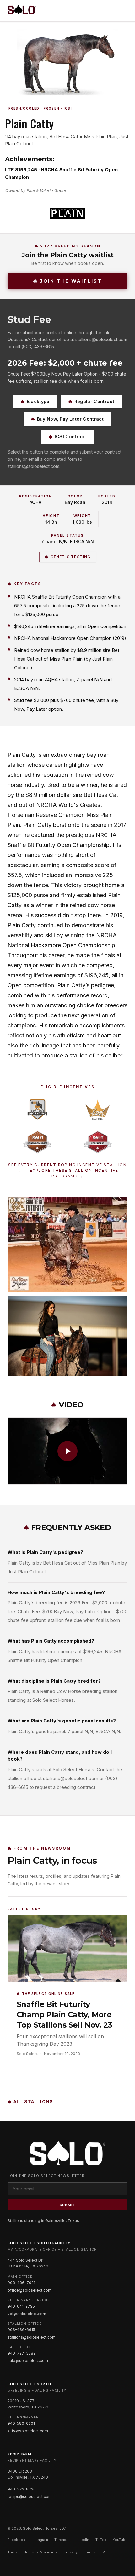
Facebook (16, 2540)
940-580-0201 (21, 2423)
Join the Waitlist (71, 281)
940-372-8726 (22, 2489)
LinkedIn (82, 2540)
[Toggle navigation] (121, 11)
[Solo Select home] (22, 11)
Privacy (71, 2552)
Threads (61, 2540)
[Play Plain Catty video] (67, 1451)
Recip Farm (19, 2454)
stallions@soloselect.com (101, 339)
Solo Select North (29, 2384)
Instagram (40, 2540)
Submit (68, 2205)
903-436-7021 (21, 2283)
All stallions (33, 2102)
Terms (90, 2552)
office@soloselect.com (30, 2290)
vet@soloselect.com (27, 2314)
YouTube (120, 2540)
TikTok (101, 2540)
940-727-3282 (22, 2353)
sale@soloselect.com (28, 2361)
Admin (108, 2552)
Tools (13, 2552)
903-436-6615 (21, 2330)
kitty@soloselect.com (28, 2431)
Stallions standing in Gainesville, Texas (43, 2221)
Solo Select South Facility (39, 2243)
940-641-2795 (21, 2306)
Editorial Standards (41, 2552)
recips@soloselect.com (30, 2497)
